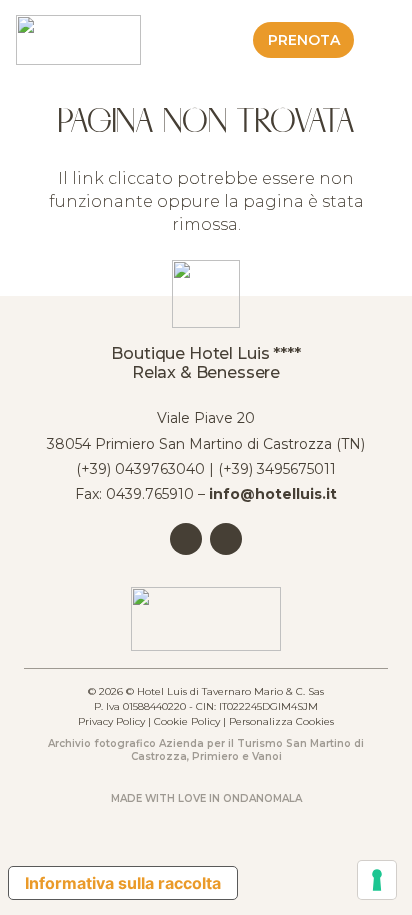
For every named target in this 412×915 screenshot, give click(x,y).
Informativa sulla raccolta (123, 883)
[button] (384, 40)
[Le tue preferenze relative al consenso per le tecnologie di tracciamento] (377, 880)
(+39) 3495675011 (277, 469)
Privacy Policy (111, 721)
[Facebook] (186, 539)
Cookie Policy (187, 721)
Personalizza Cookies (281, 721)
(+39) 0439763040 (140, 469)
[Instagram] (226, 539)
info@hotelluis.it (273, 494)
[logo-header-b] (78, 40)
